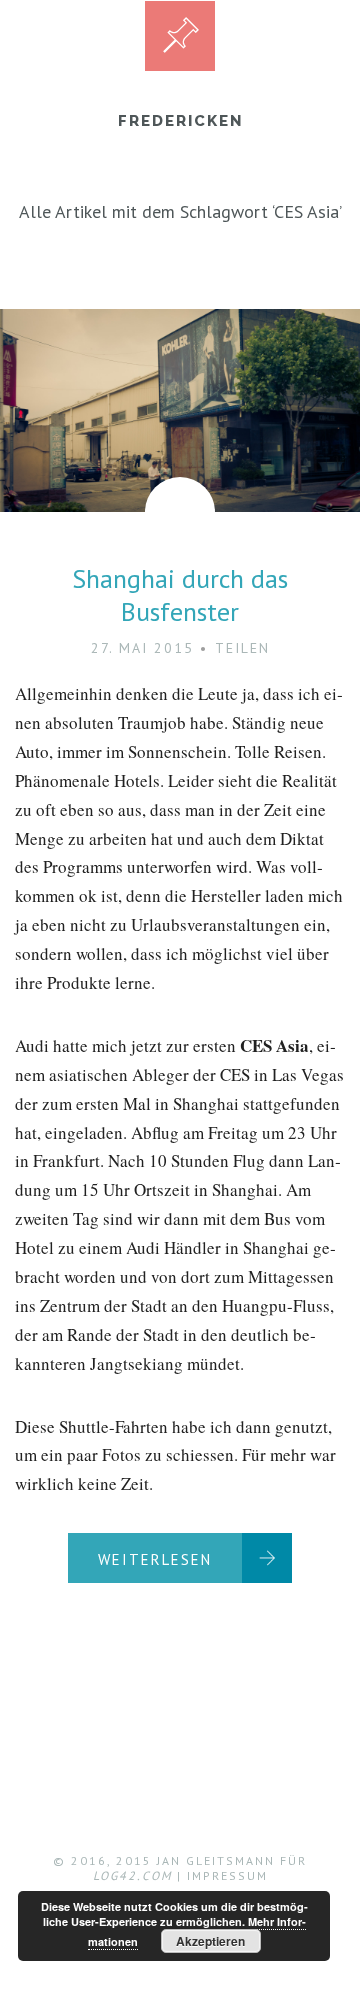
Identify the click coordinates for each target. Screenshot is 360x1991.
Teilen (242, 648)
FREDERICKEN (180, 121)
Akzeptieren (210, 1941)
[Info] (180, 36)
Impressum (227, 1875)
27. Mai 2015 (142, 648)
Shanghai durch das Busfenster (180, 595)
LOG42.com (132, 1875)
